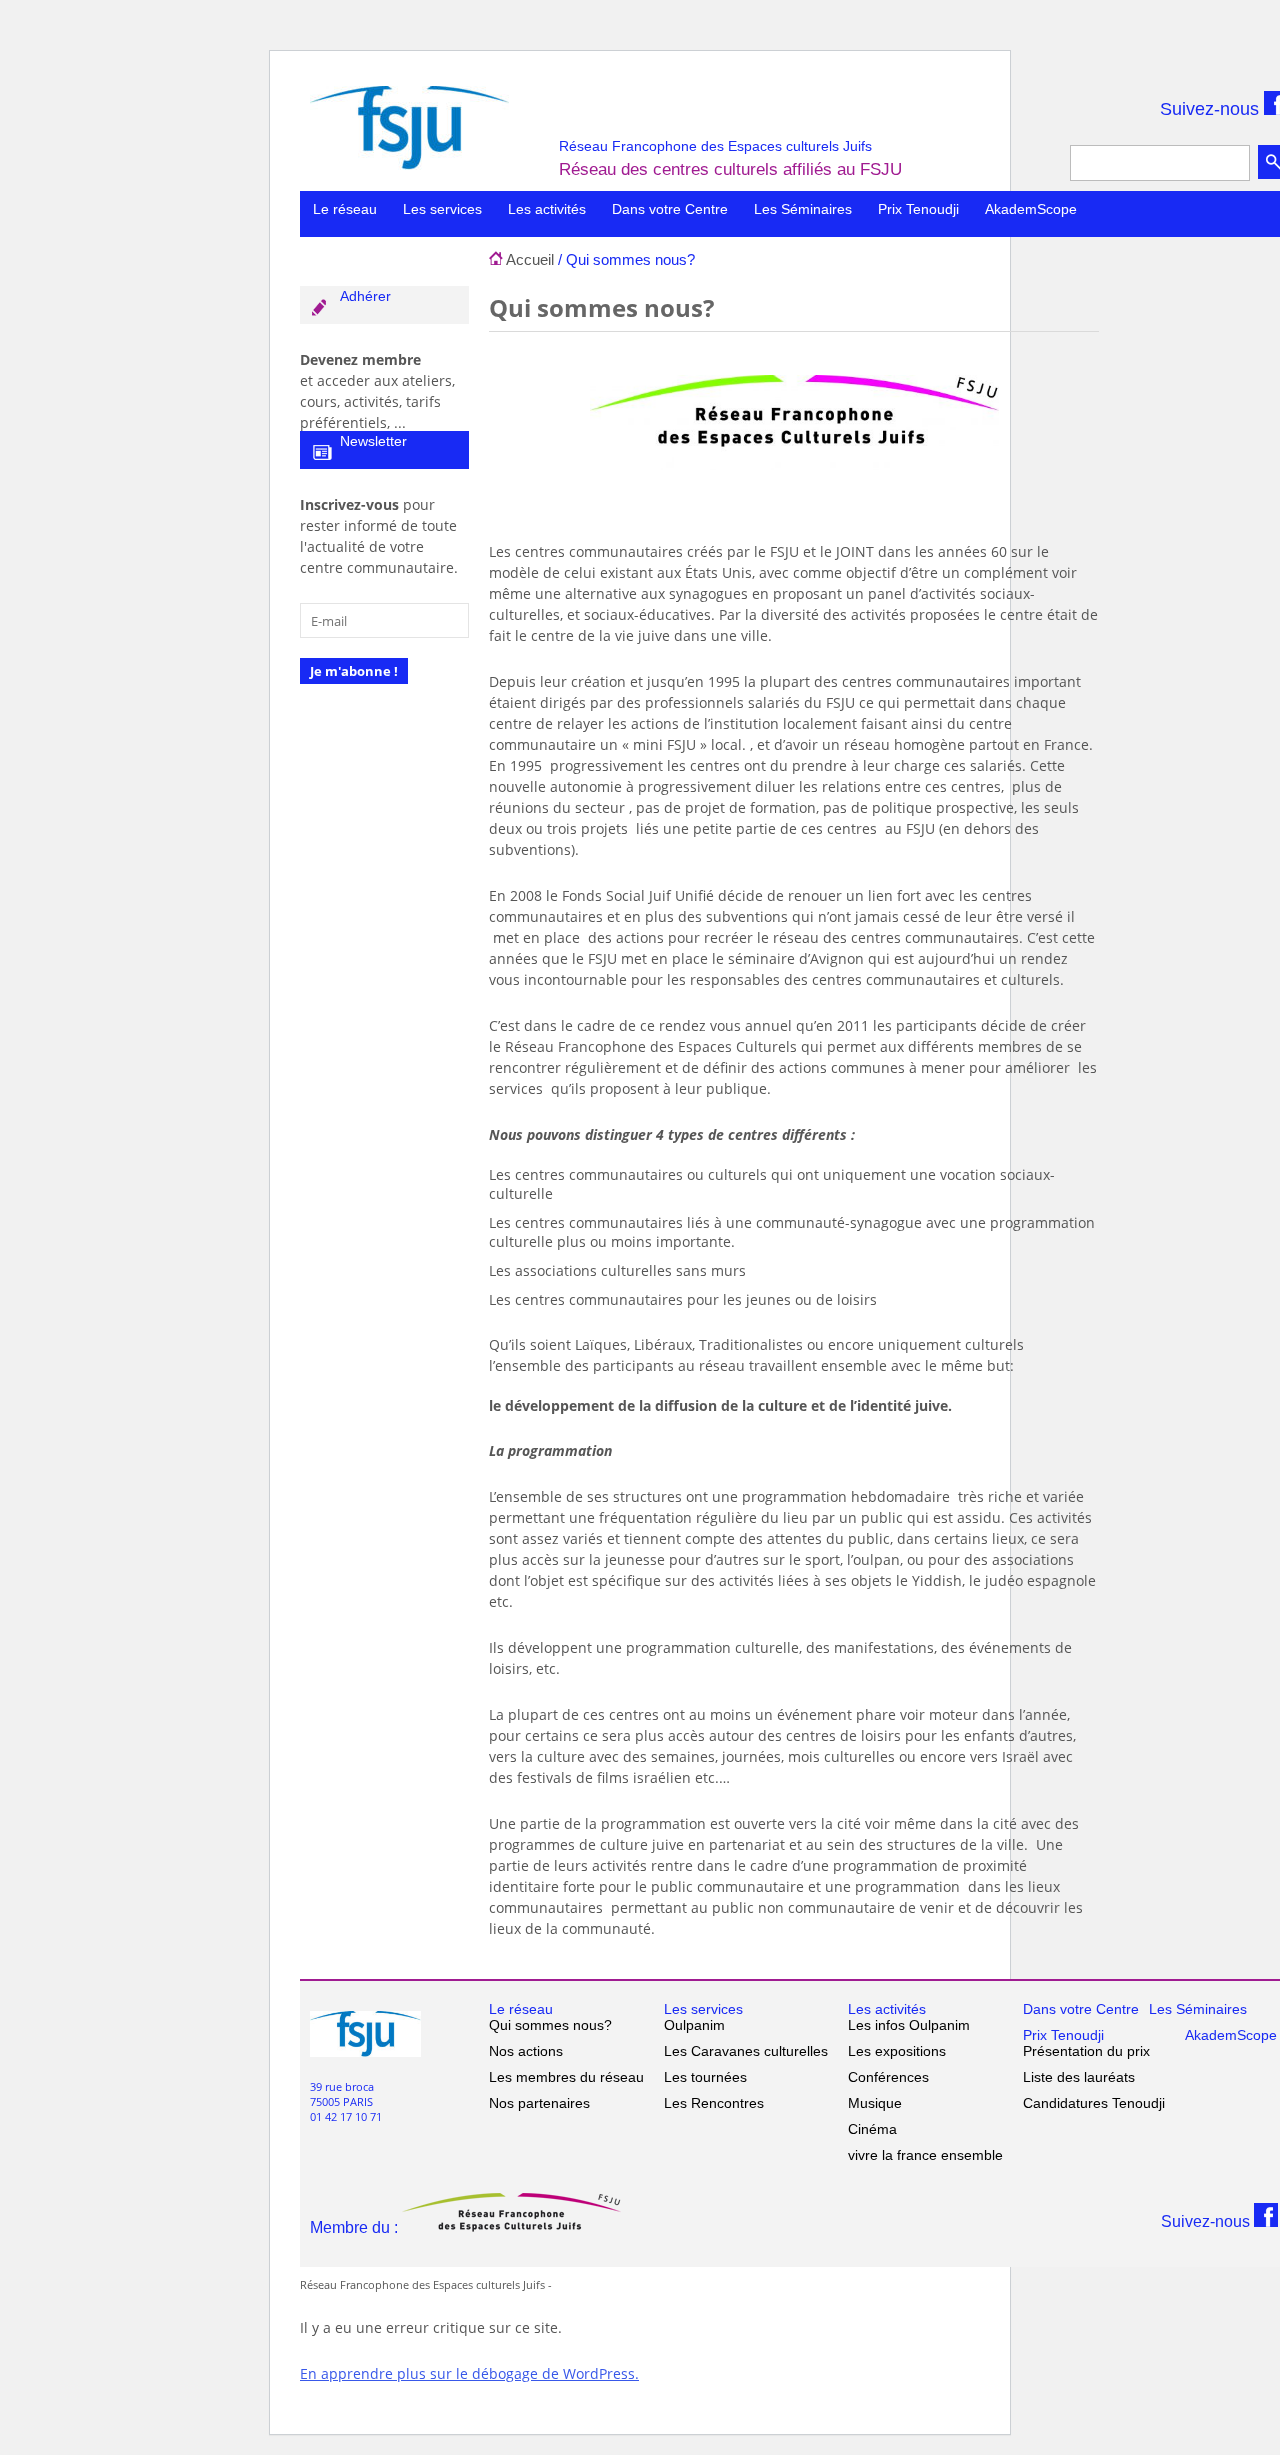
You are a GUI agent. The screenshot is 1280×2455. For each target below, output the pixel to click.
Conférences (888, 2077)
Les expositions (897, 2051)
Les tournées (705, 2077)
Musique (875, 2103)
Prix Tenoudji (918, 209)
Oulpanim (694, 2025)
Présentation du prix (1086, 2051)
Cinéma (872, 2129)
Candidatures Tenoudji (1094, 2103)
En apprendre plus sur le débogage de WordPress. (469, 2373)
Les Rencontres (714, 2103)
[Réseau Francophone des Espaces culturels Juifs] (409, 164)
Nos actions (526, 2051)
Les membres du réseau (566, 2077)
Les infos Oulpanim (909, 2025)
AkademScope (1031, 209)
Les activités (547, 209)
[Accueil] (496, 259)
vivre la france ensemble (925, 2155)
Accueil (530, 259)
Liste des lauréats (1079, 2077)
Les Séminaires (803, 209)
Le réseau (345, 209)
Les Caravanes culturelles (746, 2051)
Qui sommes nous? (550, 2025)
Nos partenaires (539, 2103)
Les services (442, 209)
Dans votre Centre (670, 209)
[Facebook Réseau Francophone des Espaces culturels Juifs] (1266, 2221)
